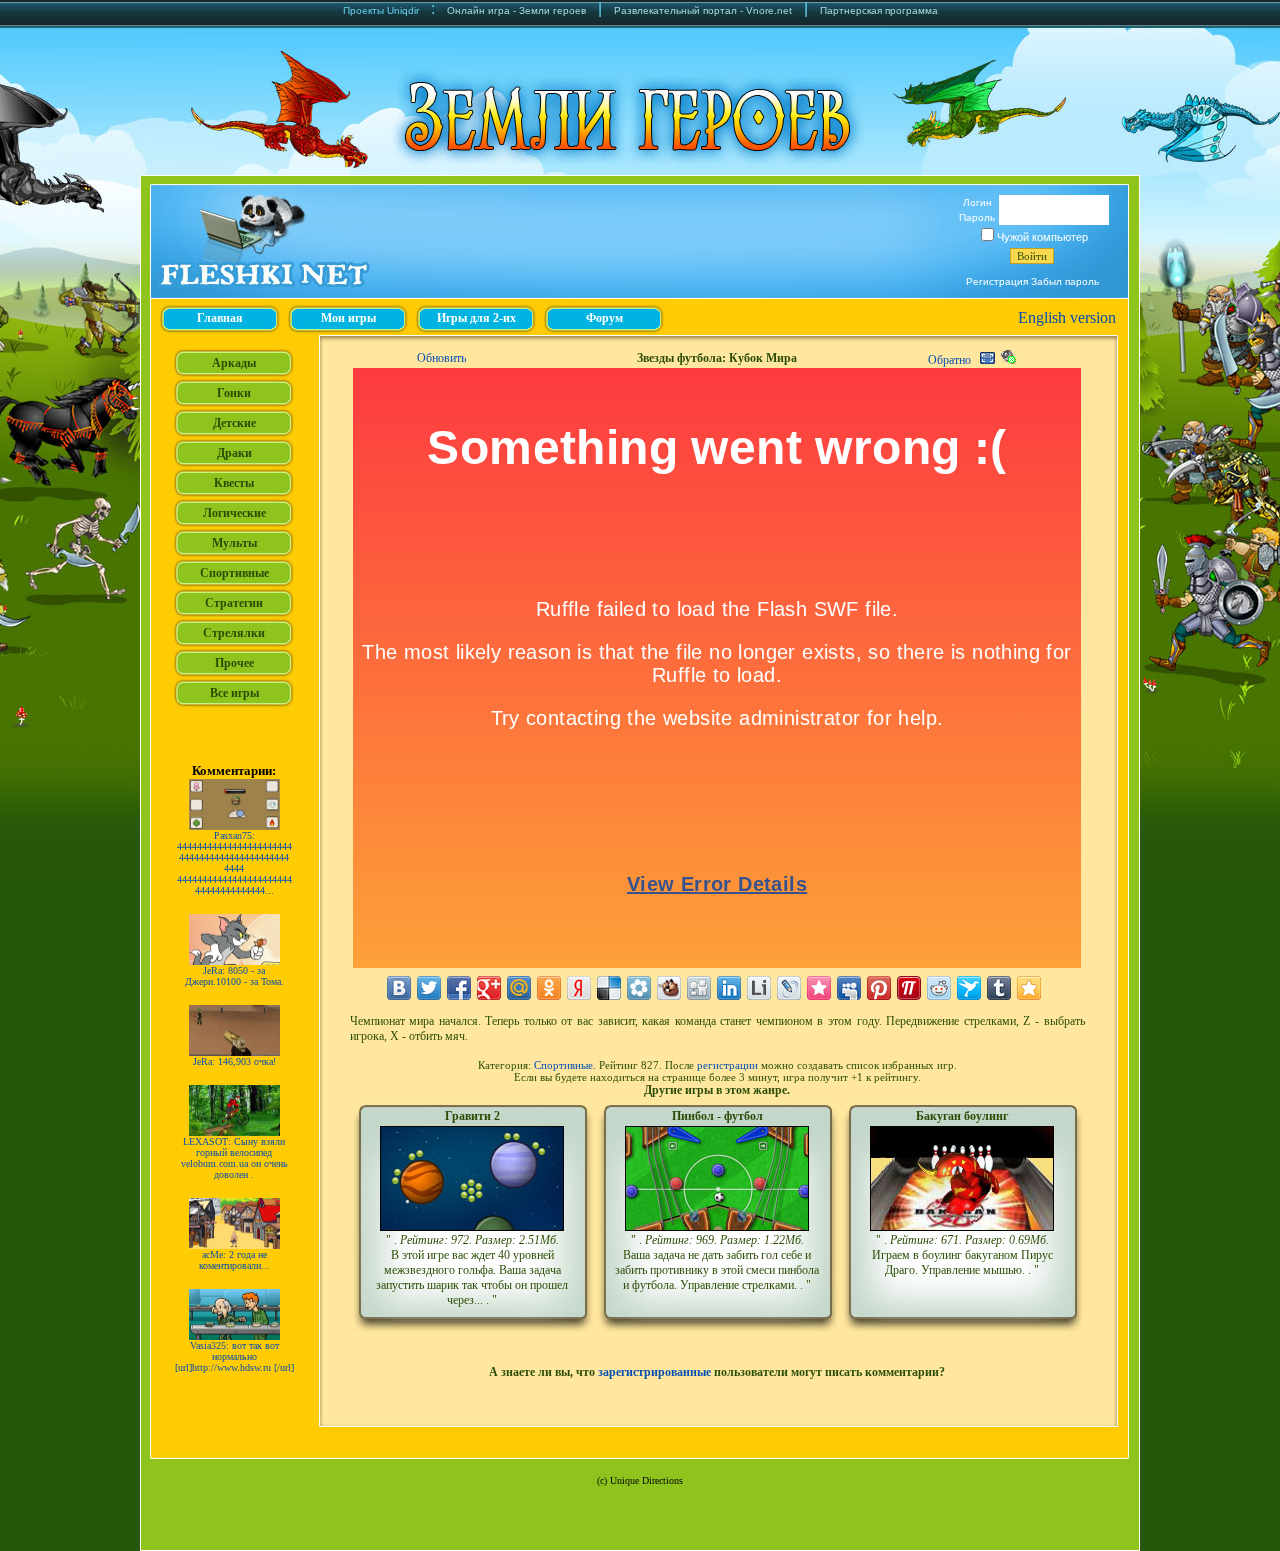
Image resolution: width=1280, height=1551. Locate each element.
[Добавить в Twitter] (429, 988)
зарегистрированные (654, 1372)
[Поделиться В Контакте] (399, 988)
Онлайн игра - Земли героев (516, 10)
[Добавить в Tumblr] (999, 988)
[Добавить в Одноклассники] (549, 988)
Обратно (949, 360)
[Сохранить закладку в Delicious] (609, 988)
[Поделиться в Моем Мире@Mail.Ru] (519, 988)
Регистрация (997, 281)
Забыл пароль (1065, 281)
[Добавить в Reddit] (939, 988)
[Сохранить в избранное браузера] (1029, 988)
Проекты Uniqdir (381, 10)
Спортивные (563, 1065)
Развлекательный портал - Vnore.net (703, 10)
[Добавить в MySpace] (849, 988)
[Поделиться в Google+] (489, 988)
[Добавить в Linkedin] (729, 988)
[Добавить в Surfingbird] (969, 988)
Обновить (441, 358)
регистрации (727, 1065)
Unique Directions (646, 1480)
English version (1067, 317)
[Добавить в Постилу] (909, 988)
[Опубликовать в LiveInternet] (759, 988)
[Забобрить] (669, 988)
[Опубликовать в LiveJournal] (789, 988)
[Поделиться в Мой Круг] (639, 988)
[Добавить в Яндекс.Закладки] (579, 988)
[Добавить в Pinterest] (879, 988)
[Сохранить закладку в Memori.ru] (819, 988)
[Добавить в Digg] (699, 988)
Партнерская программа (879, 10)
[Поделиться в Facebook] (459, 988)
